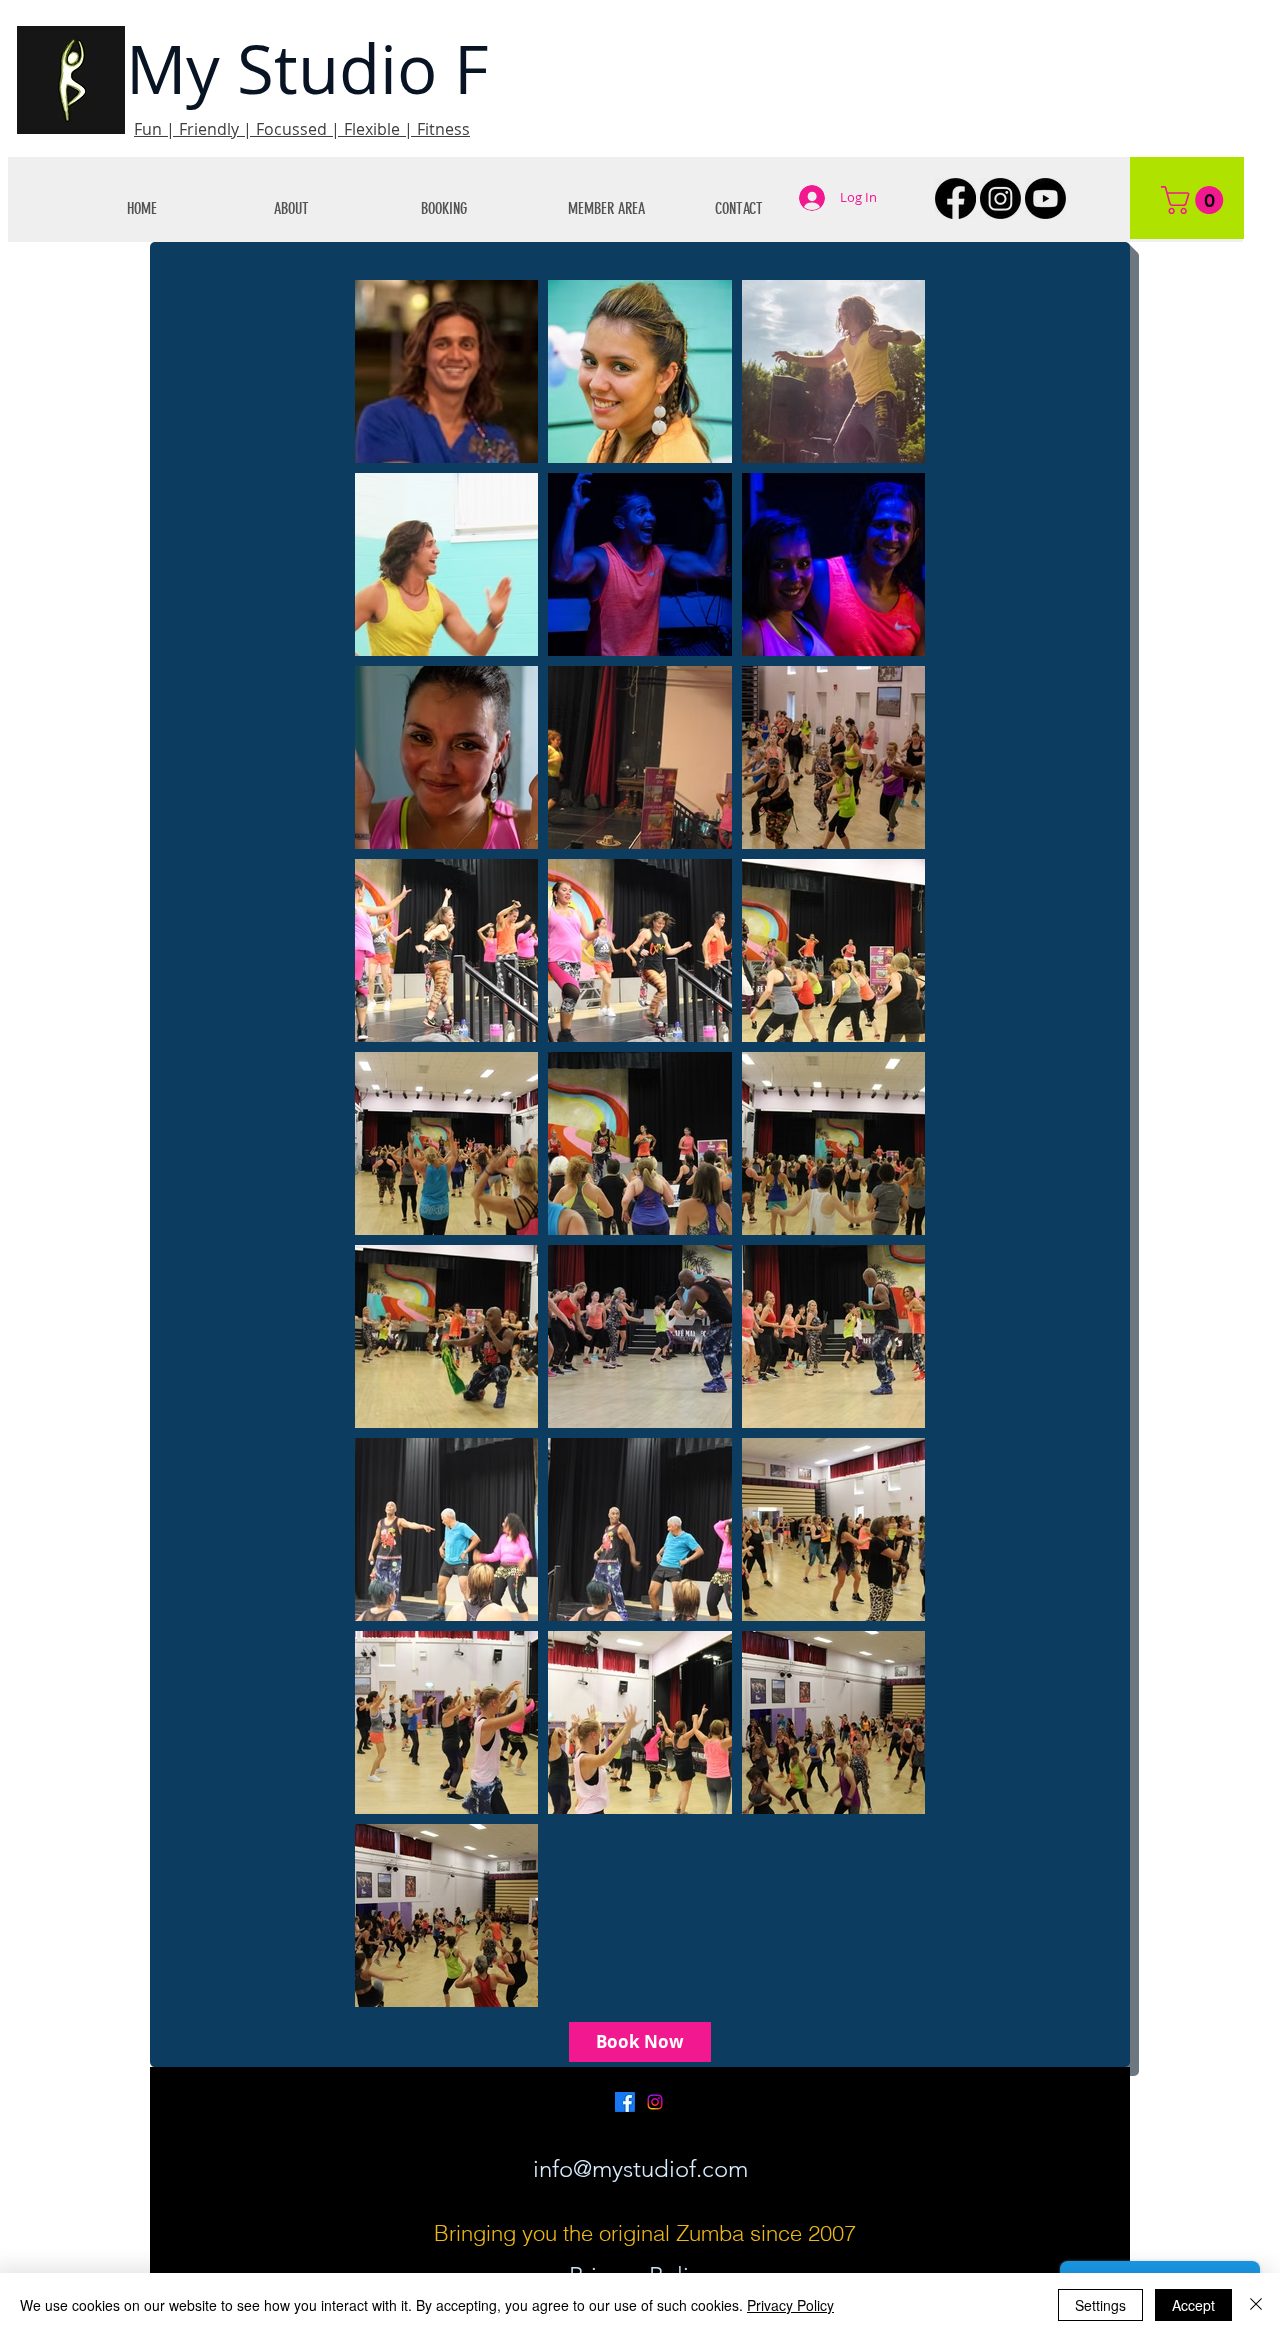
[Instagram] (1000, 198)
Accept (1193, 2305)
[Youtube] (1045, 198)
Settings (1100, 2305)
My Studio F (307, 68)
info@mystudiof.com (640, 2168)
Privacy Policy (790, 2305)
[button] (332, 208)
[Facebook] (955, 198)
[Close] (1256, 2305)
